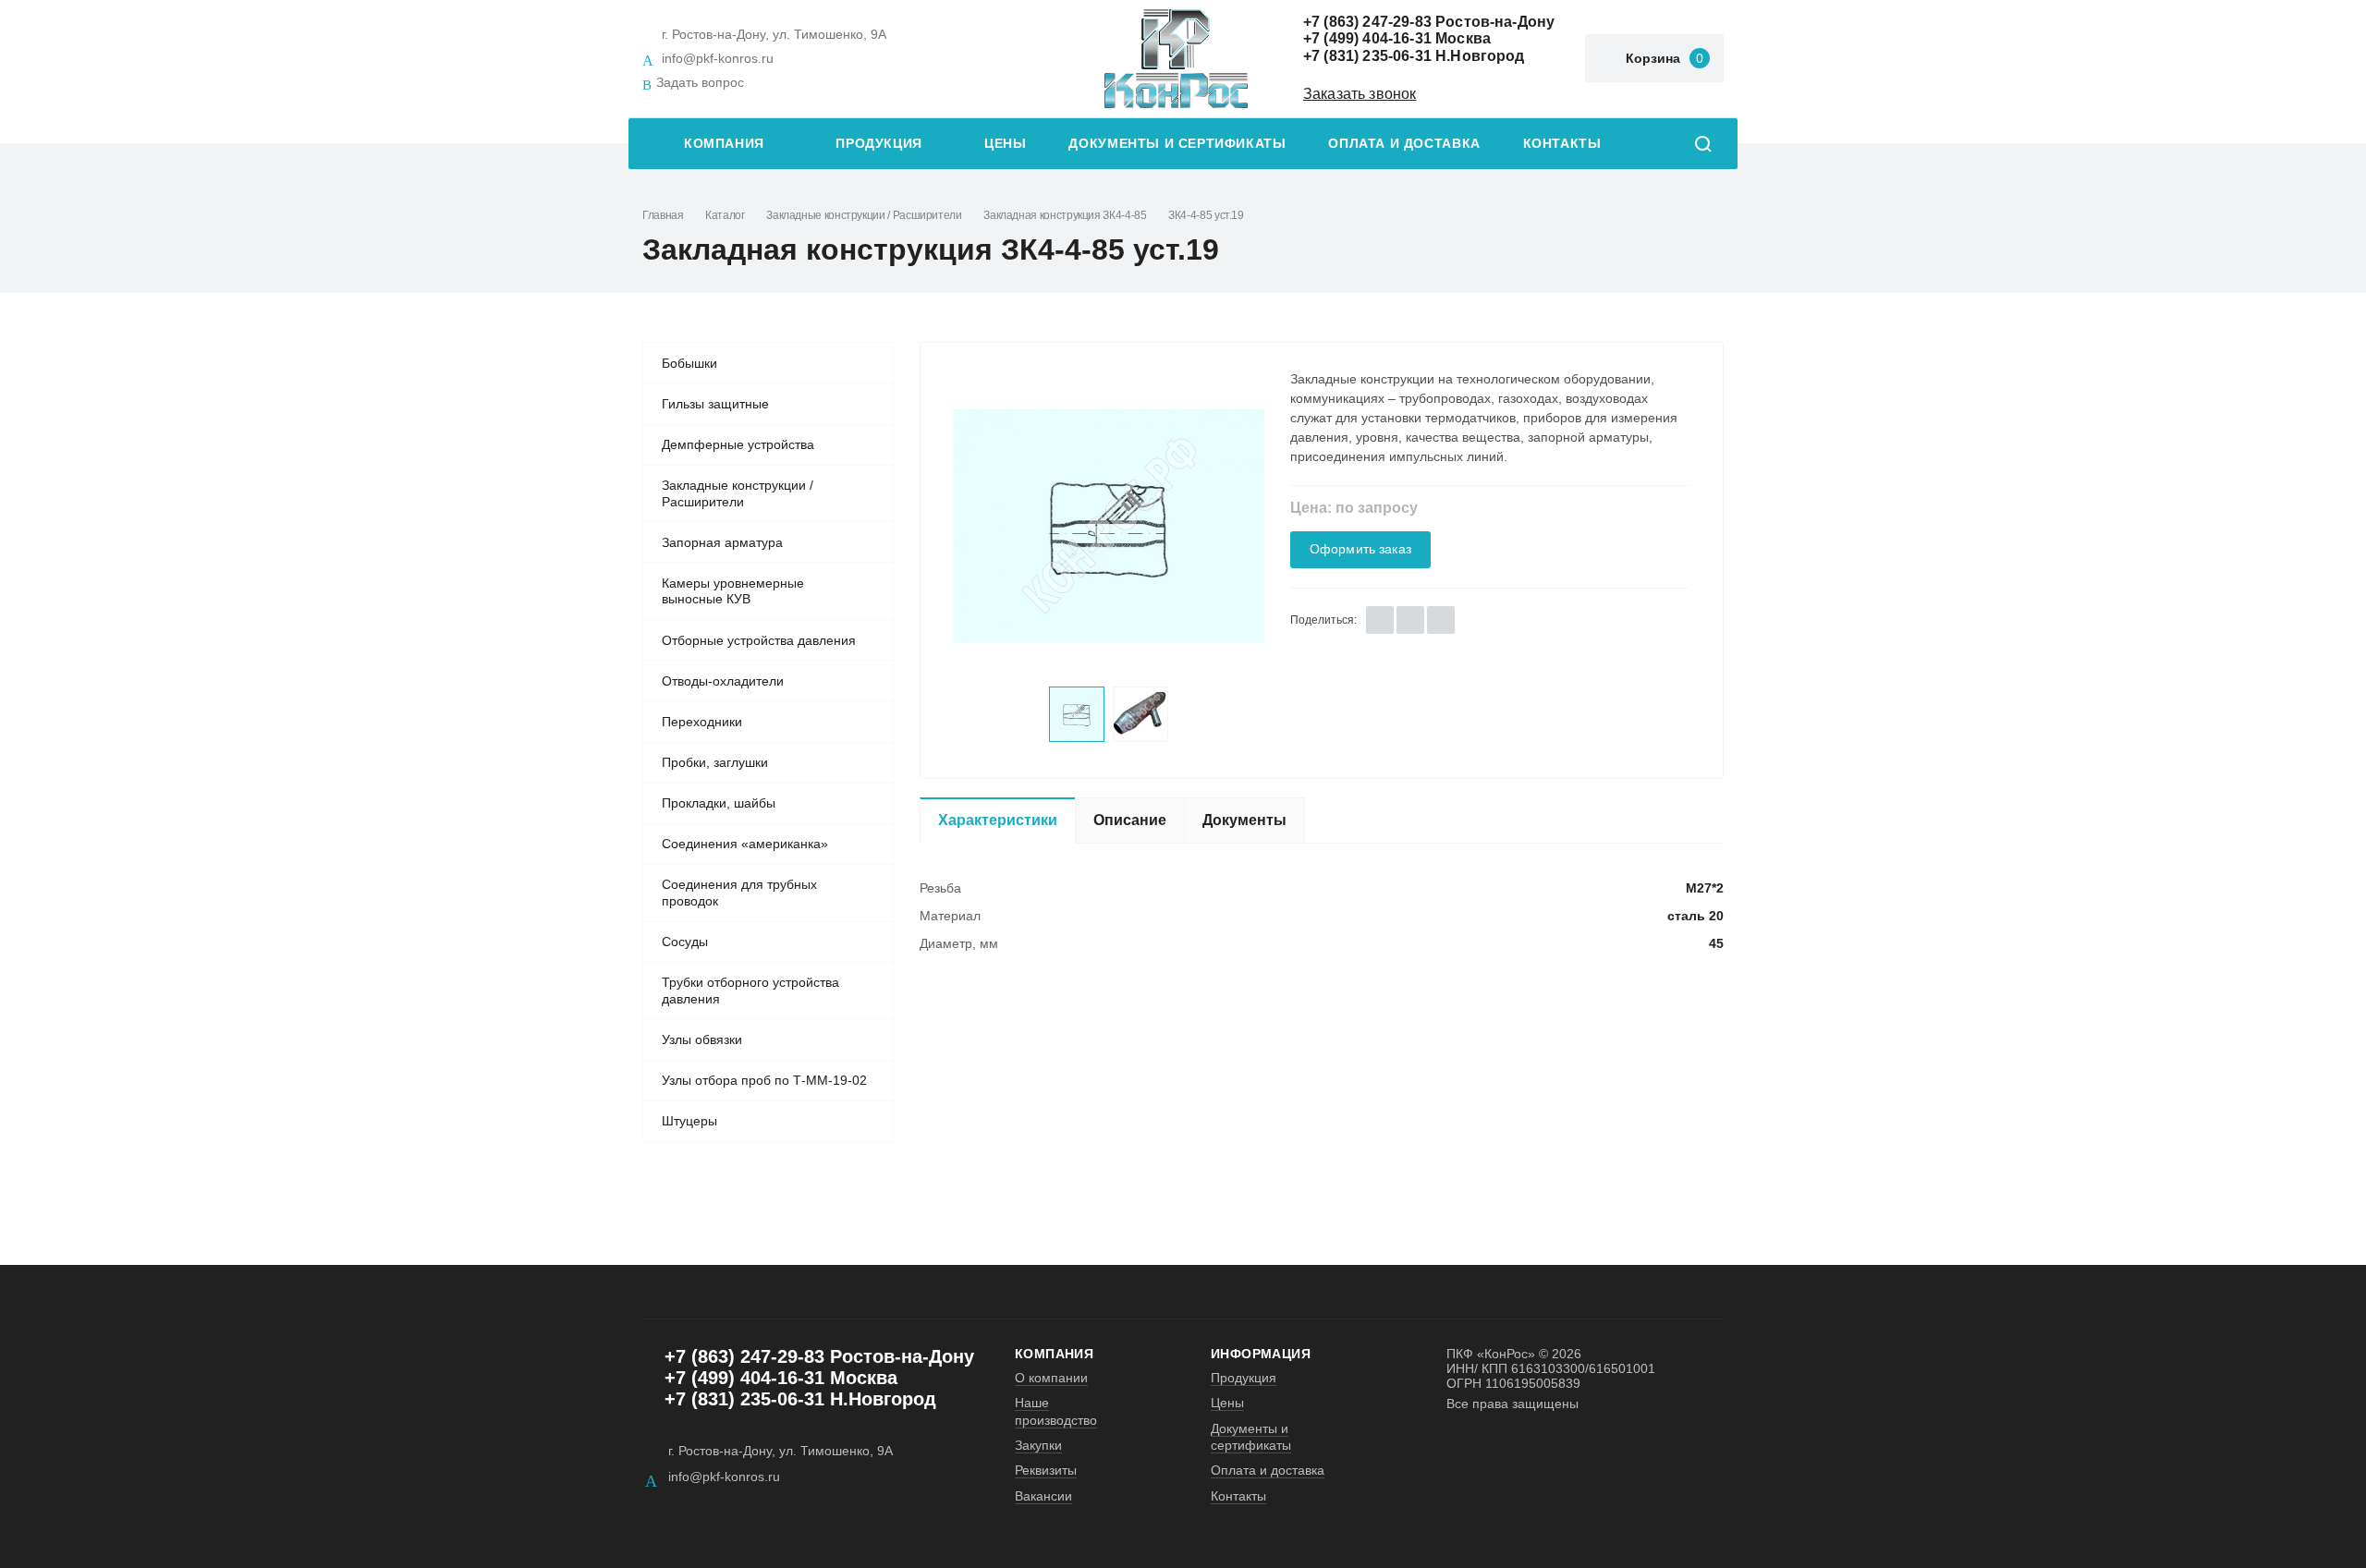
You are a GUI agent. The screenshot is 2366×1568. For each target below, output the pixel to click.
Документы (1244, 820)
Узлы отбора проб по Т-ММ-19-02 (764, 1080)
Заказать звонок (1360, 94)
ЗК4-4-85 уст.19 (1206, 215)
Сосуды (685, 942)
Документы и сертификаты (1177, 144)
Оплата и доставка (1404, 144)
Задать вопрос (700, 82)
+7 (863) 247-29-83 (1367, 22)
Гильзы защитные (715, 404)
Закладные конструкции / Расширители (864, 215)
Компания (724, 144)
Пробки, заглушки (715, 762)
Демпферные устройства (738, 444)
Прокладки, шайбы (719, 803)
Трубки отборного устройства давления (750, 991)
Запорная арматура (722, 542)
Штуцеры (689, 1121)
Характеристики (998, 820)
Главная (663, 215)
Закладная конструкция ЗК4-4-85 (1065, 215)
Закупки (1038, 1445)
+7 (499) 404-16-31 (1367, 38)
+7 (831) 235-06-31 (1367, 56)
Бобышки (689, 363)
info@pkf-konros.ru (718, 58)
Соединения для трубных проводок (739, 893)
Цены (1005, 144)
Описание (1130, 820)
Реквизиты (1046, 1470)
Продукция (879, 144)
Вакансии (1043, 1496)
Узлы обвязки (702, 1039)
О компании (1051, 1378)
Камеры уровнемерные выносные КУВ (733, 591)
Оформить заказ (1360, 549)
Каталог (725, 215)
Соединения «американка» (745, 844)
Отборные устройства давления (759, 640)
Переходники (702, 722)
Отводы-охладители (723, 681)
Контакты (1562, 144)
